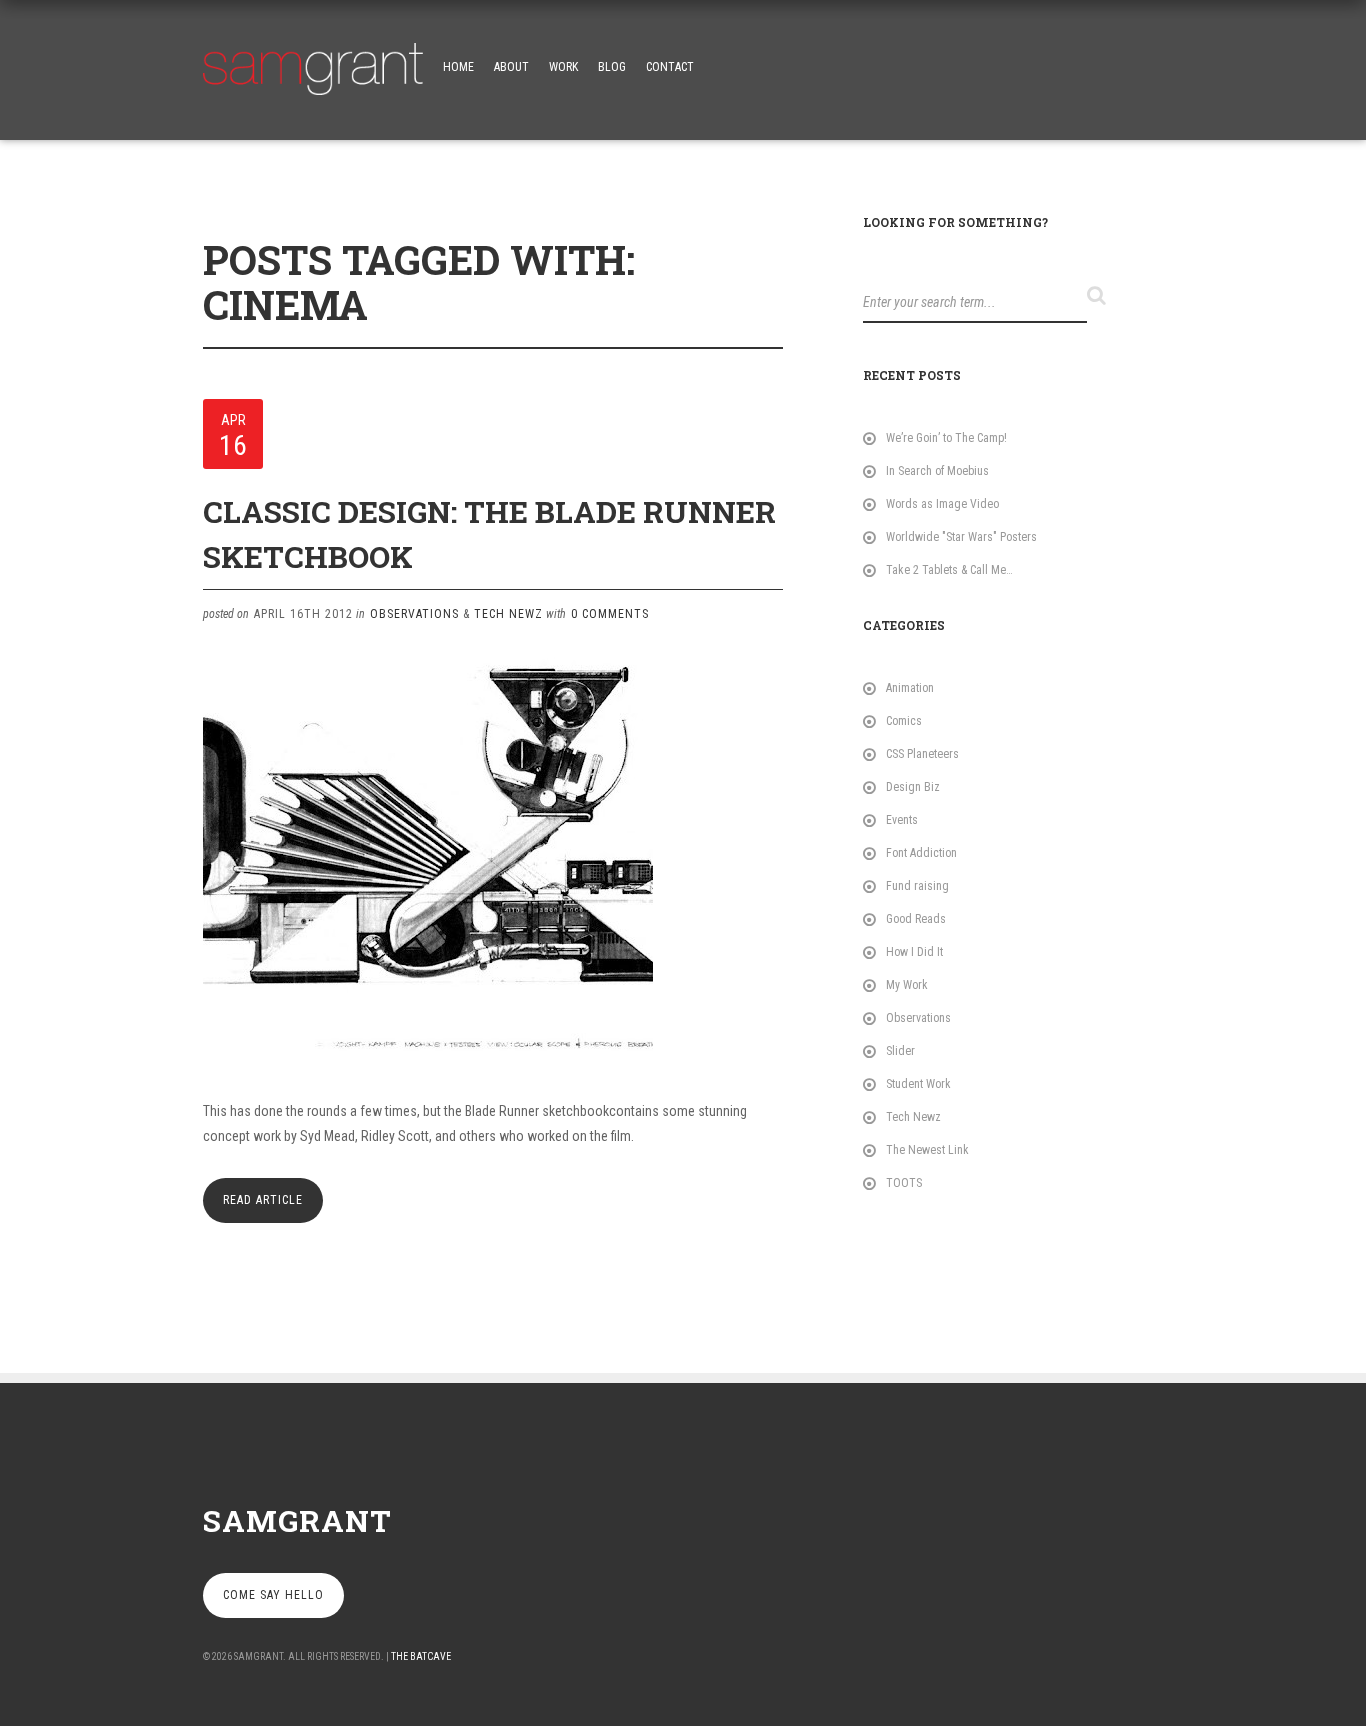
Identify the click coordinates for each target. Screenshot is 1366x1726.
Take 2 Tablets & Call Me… (949, 570)
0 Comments (610, 614)
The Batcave (421, 1656)
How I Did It (914, 952)
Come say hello (273, 1595)
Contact (670, 67)
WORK (563, 67)
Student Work (918, 1084)
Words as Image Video (942, 504)
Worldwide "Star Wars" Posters (961, 537)
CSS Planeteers (922, 754)
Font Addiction (921, 853)
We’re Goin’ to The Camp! (946, 438)
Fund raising (917, 886)
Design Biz (913, 787)
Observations (414, 614)
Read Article (263, 1200)
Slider (900, 1051)
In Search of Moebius (937, 471)
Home (458, 67)
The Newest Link (927, 1150)
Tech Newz (508, 614)
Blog (612, 67)
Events (902, 820)
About (511, 67)
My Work (907, 985)
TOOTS (904, 1183)
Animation (910, 688)
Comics (904, 721)
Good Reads (916, 919)
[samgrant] (313, 64)
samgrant (297, 1520)
